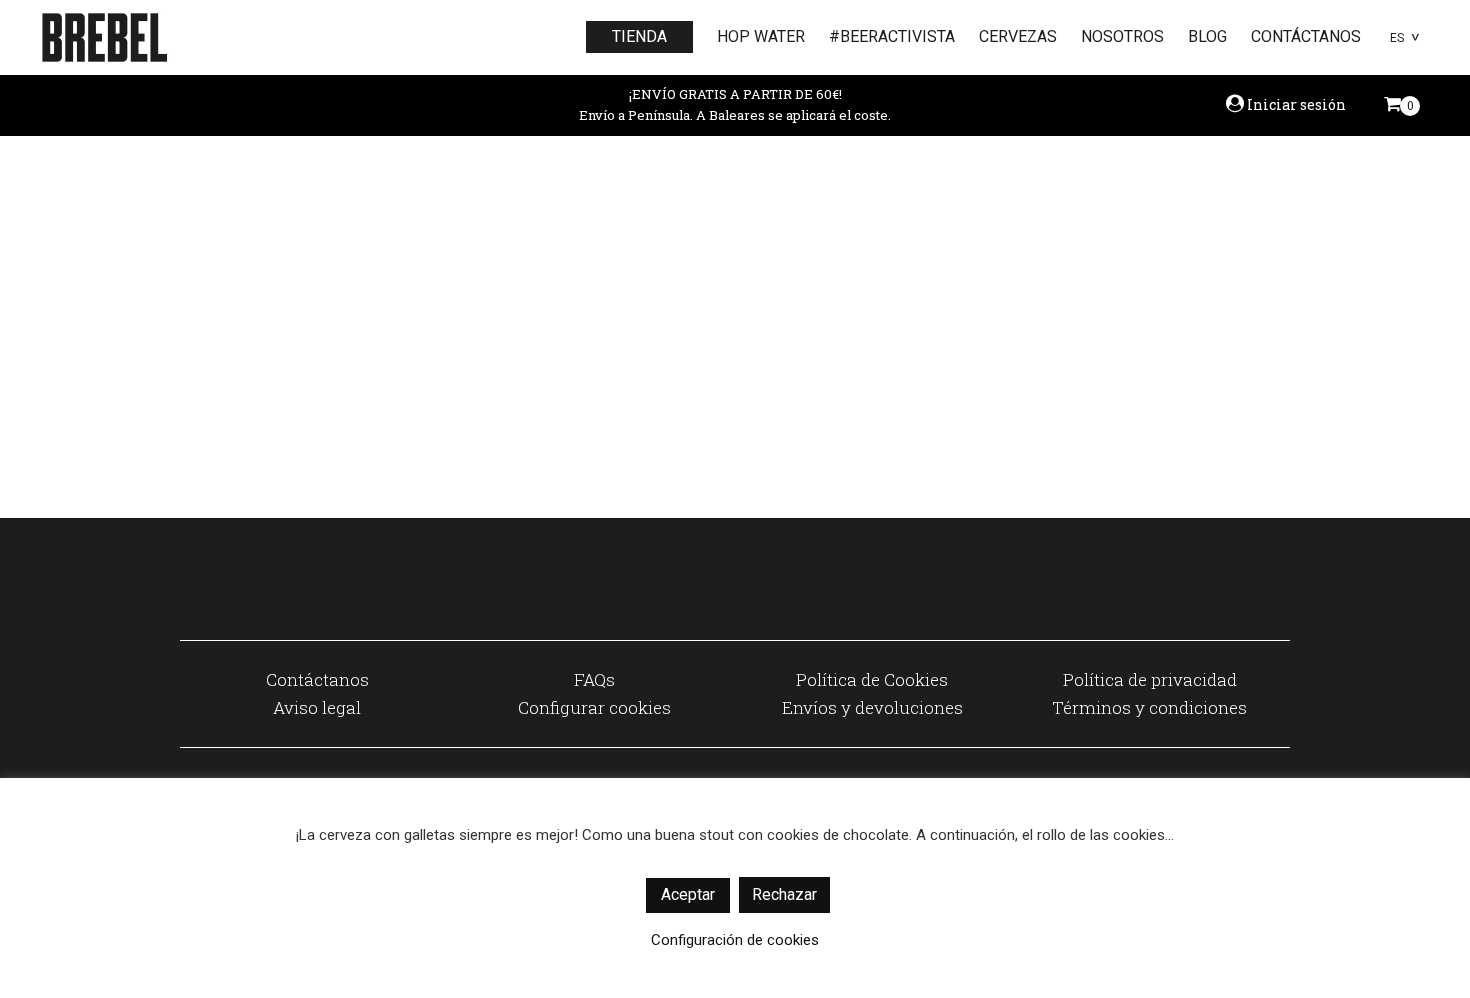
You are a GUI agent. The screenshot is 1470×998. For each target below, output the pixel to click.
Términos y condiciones (1149, 707)
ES (1397, 38)
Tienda (639, 36)
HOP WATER (761, 36)
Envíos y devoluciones (872, 707)
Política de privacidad (1150, 679)
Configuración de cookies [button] (735, 940)
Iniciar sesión (1295, 104)
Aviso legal (317, 707)
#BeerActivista (892, 36)
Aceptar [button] (688, 894)
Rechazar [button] (784, 894)
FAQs (594, 679)
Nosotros (1122, 36)
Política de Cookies (872, 679)
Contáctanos (1306, 36)
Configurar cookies (594, 707)
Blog (1207, 36)
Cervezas (1018, 36)
